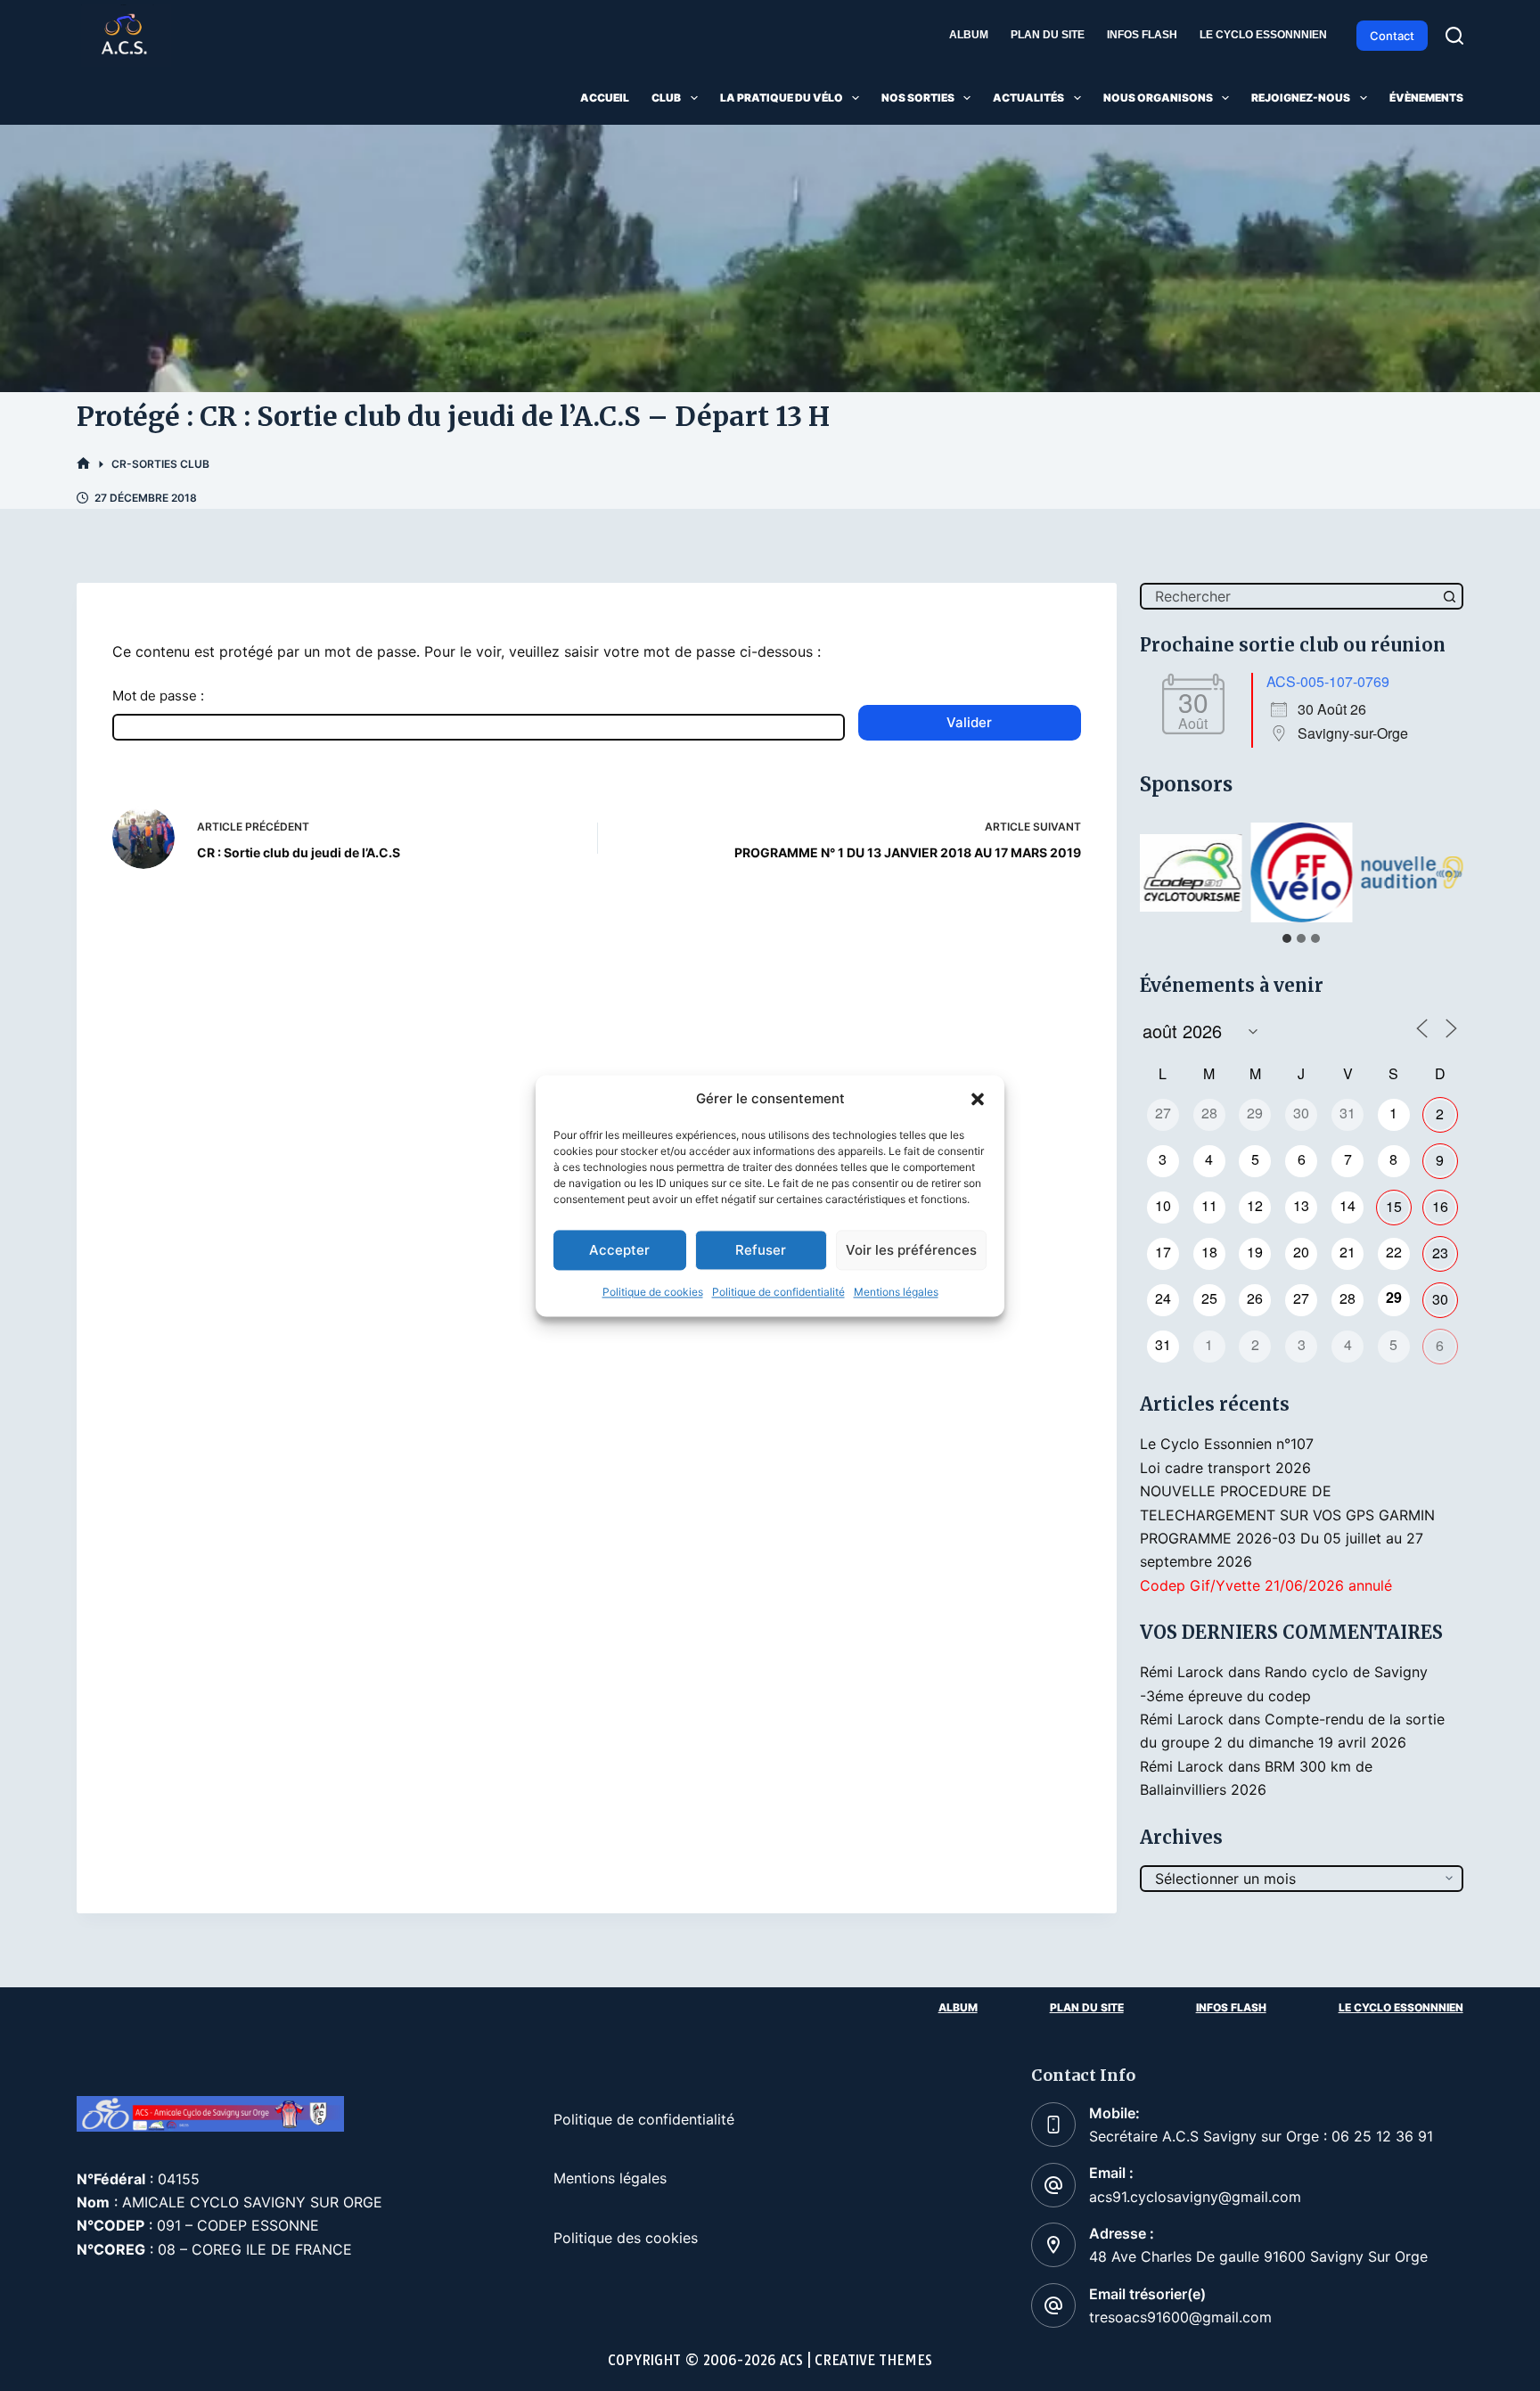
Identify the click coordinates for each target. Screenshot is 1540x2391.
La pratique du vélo (782, 98)
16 (1440, 1206)
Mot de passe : (158, 696)
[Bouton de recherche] (1450, 596)
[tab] (1287, 938)
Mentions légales (896, 1293)
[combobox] (1290, 596)
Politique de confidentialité (778, 1293)
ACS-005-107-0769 (1328, 681)
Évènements (1426, 98)
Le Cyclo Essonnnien (1263, 35)
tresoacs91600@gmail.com (1180, 2317)
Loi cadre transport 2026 (1225, 1468)
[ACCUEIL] (83, 464)
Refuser (761, 1250)
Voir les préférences (911, 1250)
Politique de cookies (653, 1293)
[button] (978, 1099)
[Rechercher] (1454, 36)
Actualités (1028, 98)
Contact (1392, 36)
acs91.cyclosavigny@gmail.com (1195, 2197)
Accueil (605, 98)
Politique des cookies (626, 2238)
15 (1394, 1206)
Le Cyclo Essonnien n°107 (1227, 1444)
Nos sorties (918, 98)
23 (1440, 1253)
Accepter (619, 1250)
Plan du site (1048, 35)
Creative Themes (873, 2360)
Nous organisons (1158, 98)
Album (969, 35)
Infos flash (1142, 35)
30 (1440, 1299)
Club (666, 98)
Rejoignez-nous (1301, 98)
